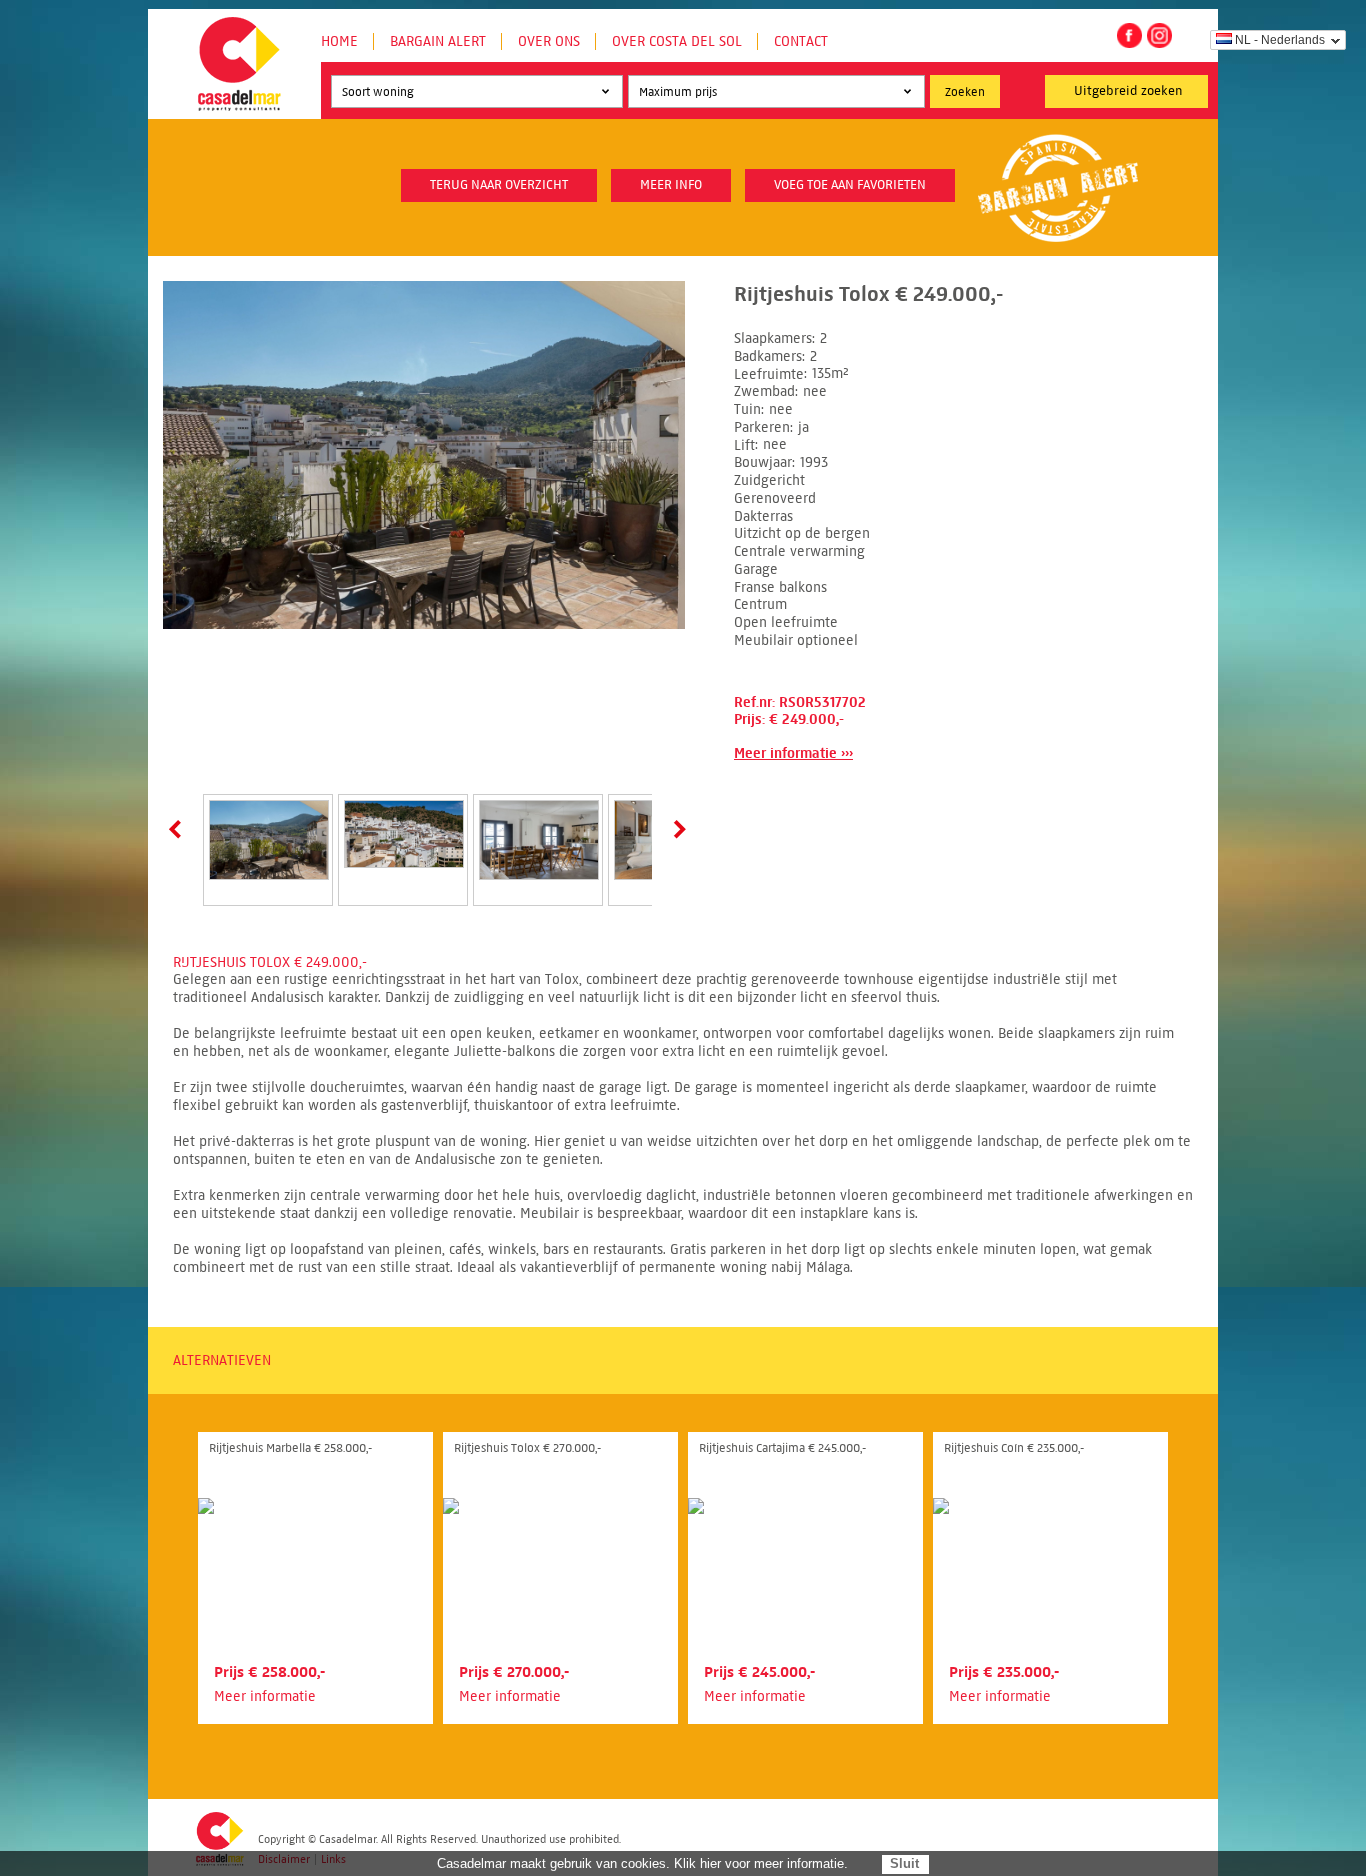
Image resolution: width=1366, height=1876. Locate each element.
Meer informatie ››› (793, 753)
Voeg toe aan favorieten (850, 185)
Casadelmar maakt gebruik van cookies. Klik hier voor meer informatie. (642, 1863)
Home (339, 41)
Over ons (549, 41)
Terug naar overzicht (499, 185)
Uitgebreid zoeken (1128, 91)
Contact (801, 41)
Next (676, 829)
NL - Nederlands (1280, 40)
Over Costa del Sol (677, 41)
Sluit (904, 1863)
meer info (671, 185)
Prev (179, 829)
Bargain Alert (438, 41)
